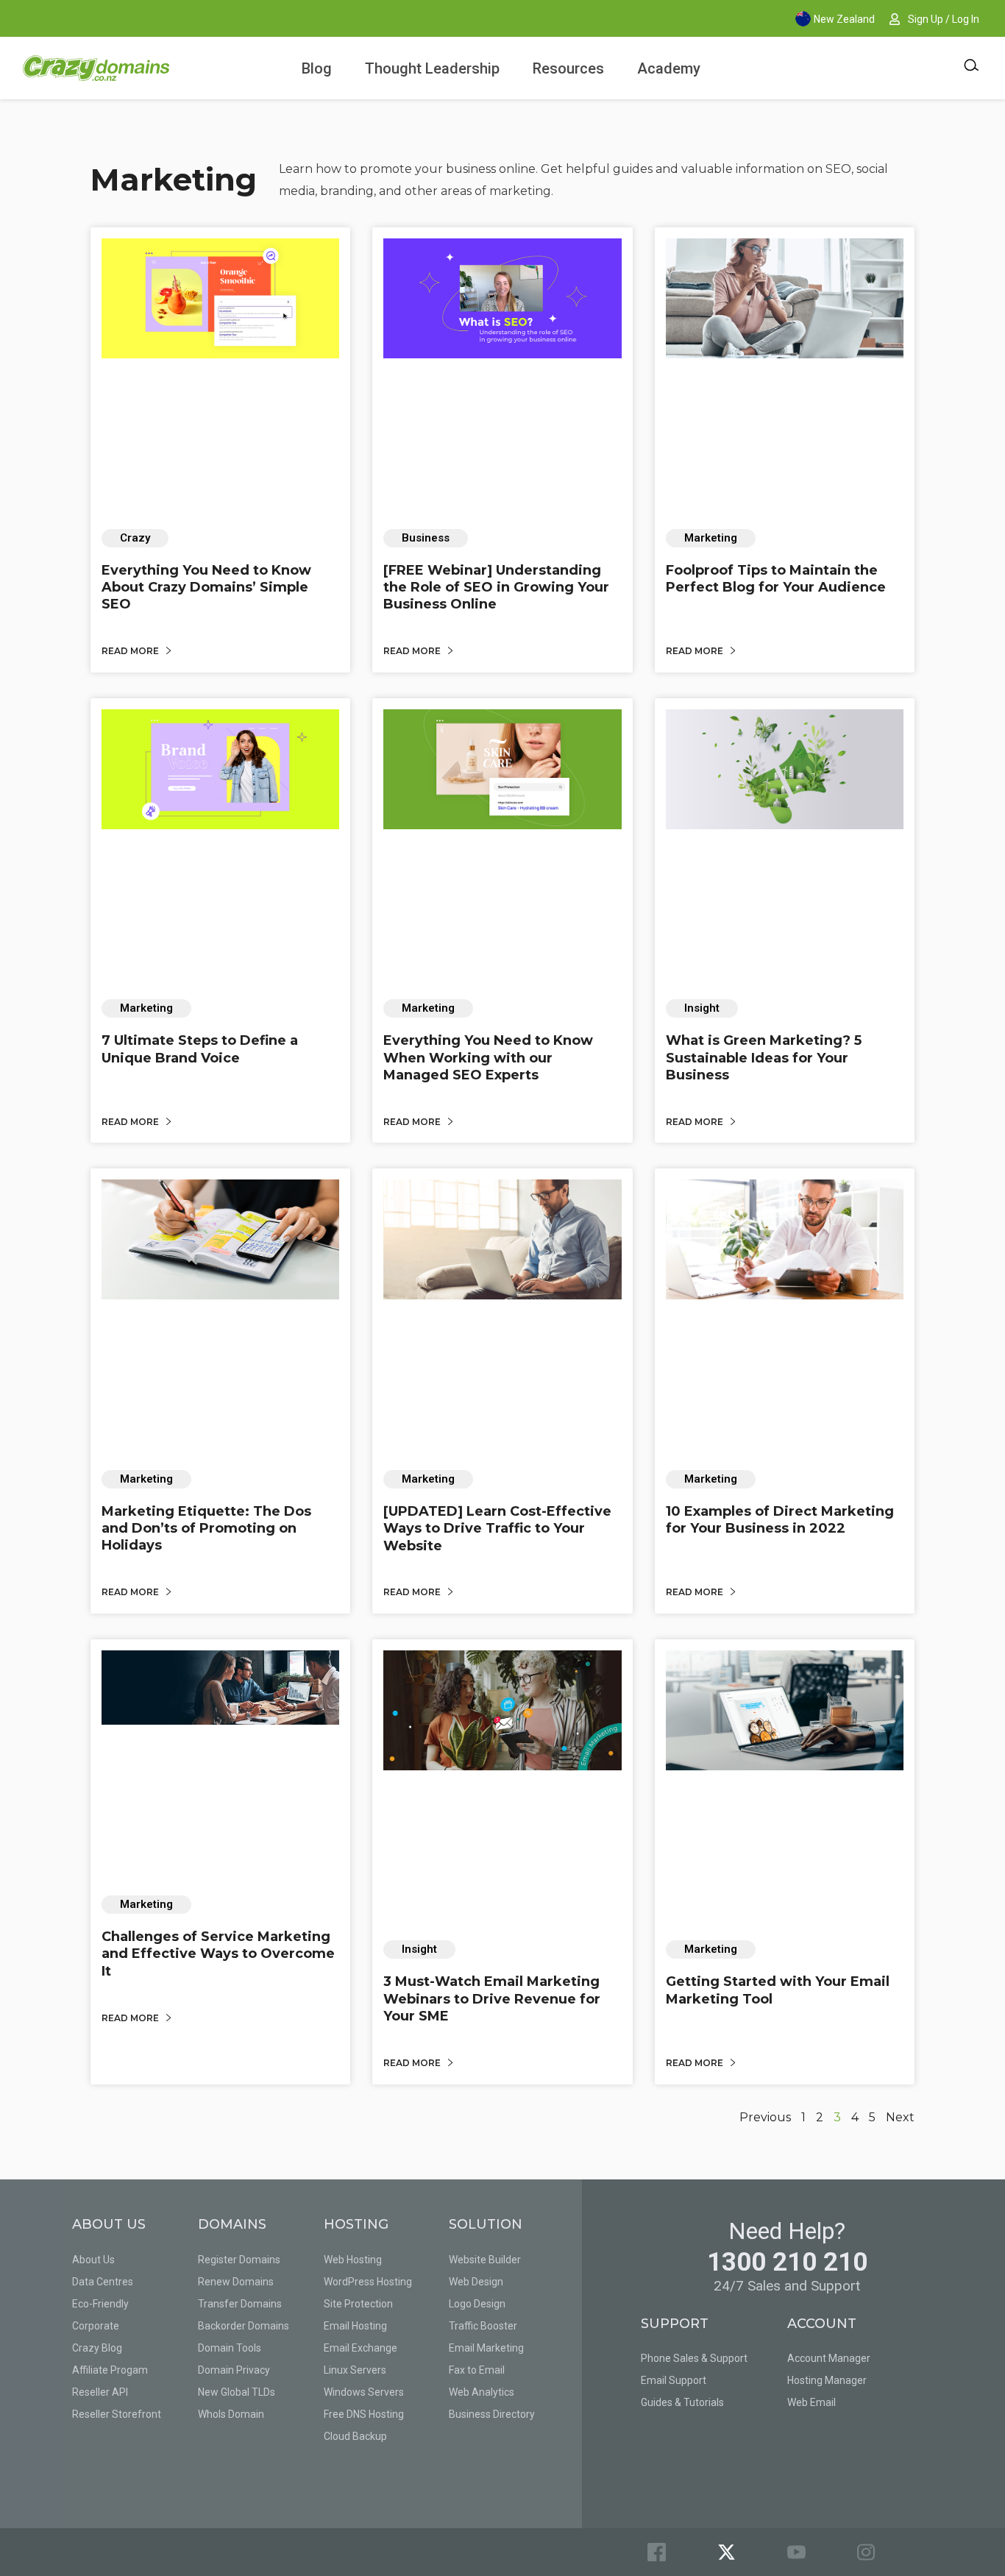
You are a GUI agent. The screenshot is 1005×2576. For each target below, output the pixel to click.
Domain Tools (230, 2348)
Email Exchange (361, 2348)
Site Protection (358, 2304)
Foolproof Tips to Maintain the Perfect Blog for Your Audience (776, 579)
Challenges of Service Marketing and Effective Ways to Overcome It (218, 1954)
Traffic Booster (483, 2326)
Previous (765, 2117)
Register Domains (239, 2260)
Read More (131, 651)
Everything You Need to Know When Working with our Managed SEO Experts (488, 1058)
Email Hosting (355, 2326)
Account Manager (829, 2358)
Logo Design (477, 2304)
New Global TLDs (237, 2392)
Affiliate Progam (110, 2370)
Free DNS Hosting (364, 2414)
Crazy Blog (97, 2348)
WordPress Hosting (368, 2282)
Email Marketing (486, 2348)
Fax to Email (477, 2370)
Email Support (674, 2380)
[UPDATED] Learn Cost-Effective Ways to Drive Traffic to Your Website (497, 1529)
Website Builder (485, 2260)
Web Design (476, 2282)
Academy (669, 68)
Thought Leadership (432, 68)
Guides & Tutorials (682, 2402)
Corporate (96, 2326)
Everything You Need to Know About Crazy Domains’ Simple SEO (206, 588)
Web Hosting (353, 2260)
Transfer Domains (240, 2304)
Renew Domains (236, 2282)
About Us (93, 2260)
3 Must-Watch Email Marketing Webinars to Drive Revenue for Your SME (492, 1999)
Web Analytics (482, 2392)
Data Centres (103, 2282)
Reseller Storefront (117, 2414)
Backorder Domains (244, 2326)
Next (900, 2117)
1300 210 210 (787, 2262)
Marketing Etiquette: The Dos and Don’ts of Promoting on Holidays (206, 1529)
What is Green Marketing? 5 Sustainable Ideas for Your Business (764, 1058)
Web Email (812, 2402)
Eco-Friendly (100, 2304)
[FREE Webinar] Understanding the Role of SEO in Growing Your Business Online (496, 588)
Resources (568, 68)
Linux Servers (355, 2370)
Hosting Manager (827, 2380)
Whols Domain (231, 2414)
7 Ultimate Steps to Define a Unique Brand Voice (200, 1049)
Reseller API (100, 2392)
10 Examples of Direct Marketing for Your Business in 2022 (780, 1520)
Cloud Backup (355, 2436)
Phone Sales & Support (694, 2358)
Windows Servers (364, 2392)
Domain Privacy (234, 2370)
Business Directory (492, 2414)
